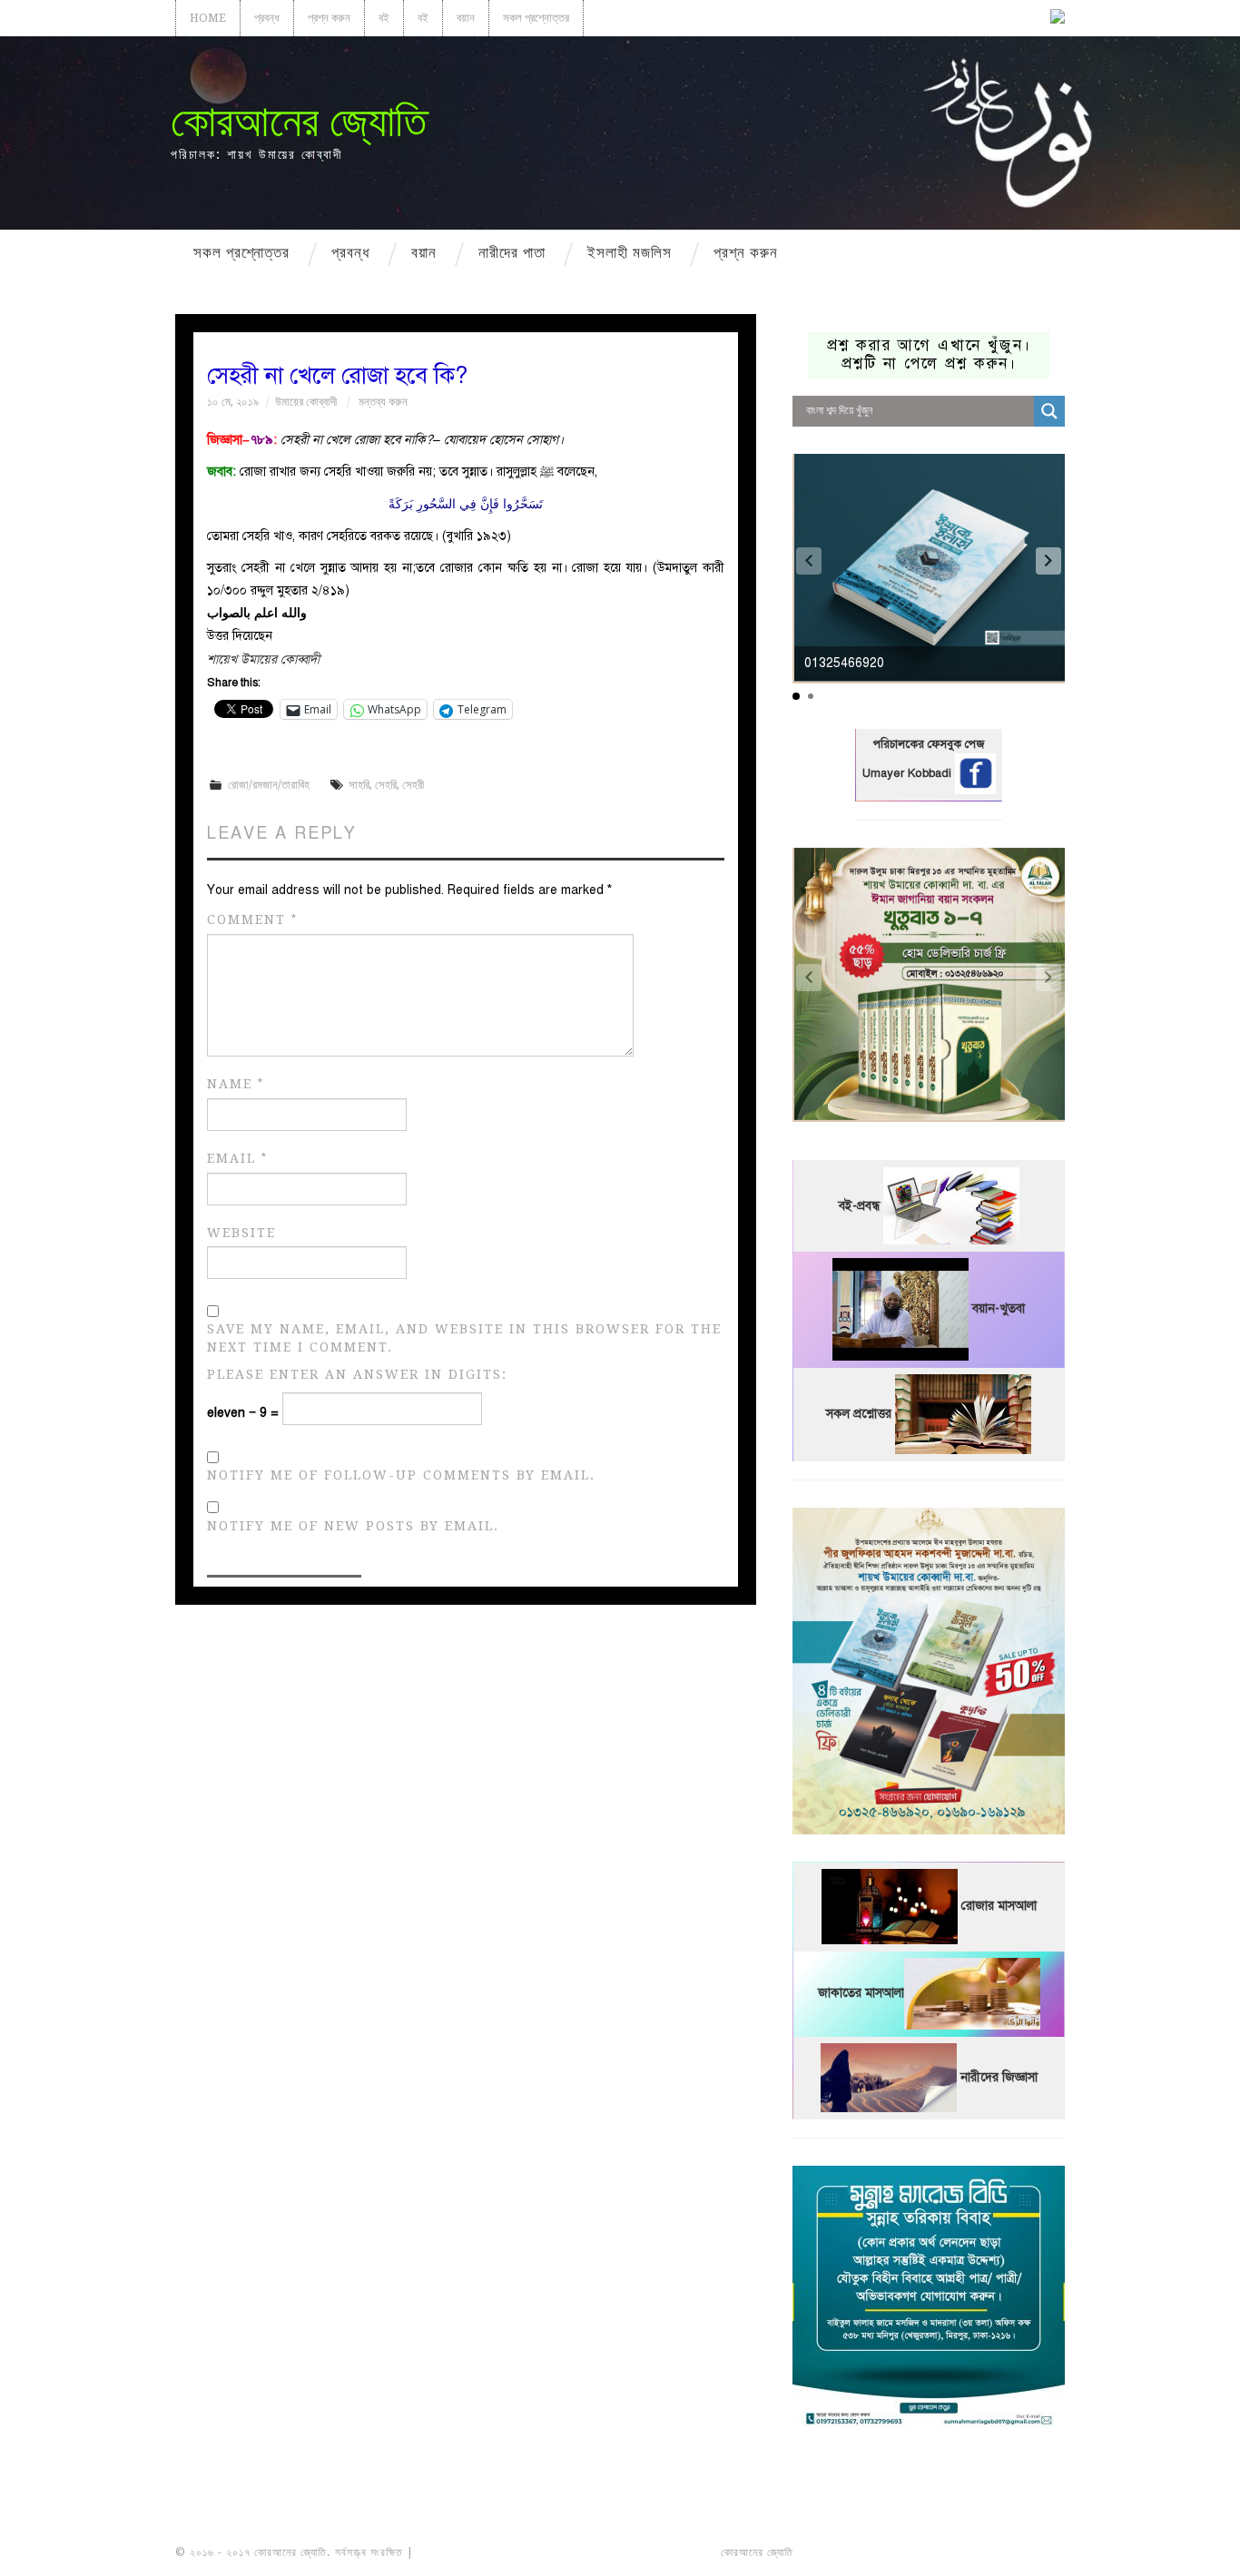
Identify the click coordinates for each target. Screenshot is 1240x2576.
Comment (252, 920)
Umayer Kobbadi (909, 773)
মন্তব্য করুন (383, 402)
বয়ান (466, 18)
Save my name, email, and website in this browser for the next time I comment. (464, 1338)
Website (241, 1233)
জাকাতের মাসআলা (861, 1994)
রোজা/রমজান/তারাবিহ (269, 785)
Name (236, 1084)
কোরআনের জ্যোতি (299, 121)
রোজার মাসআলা (999, 1907)
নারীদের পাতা (512, 252)
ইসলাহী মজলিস (630, 252)
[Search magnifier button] (1049, 411)
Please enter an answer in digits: (357, 1374)
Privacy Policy (1014, 2552)
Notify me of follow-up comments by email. (401, 1475)
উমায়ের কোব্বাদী (306, 402)
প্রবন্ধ (267, 18)
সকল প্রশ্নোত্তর (536, 18)
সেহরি (386, 785)
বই (384, 18)
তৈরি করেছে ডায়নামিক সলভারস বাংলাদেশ (876, 2552)
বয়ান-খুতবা (999, 1309)
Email (237, 1159)
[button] (1048, 561)
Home (208, 18)
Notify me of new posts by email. (353, 1526)
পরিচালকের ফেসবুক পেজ (929, 744)
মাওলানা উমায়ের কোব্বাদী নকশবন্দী (485, 2552)
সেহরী (413, 785)
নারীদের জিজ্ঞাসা (999, 2077)
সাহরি (359, 785)
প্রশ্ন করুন (329, 18)
